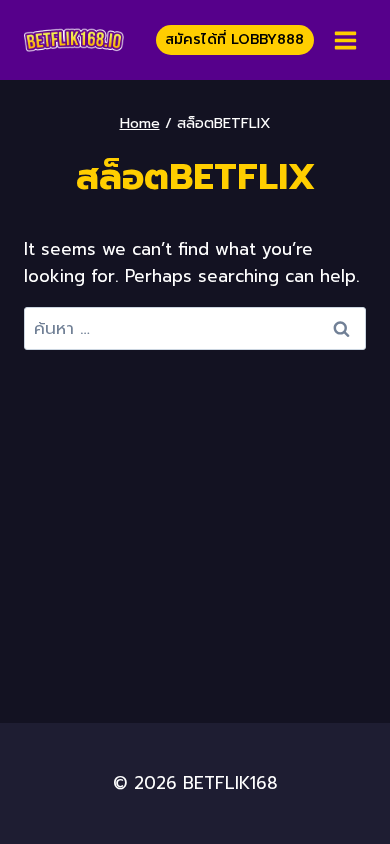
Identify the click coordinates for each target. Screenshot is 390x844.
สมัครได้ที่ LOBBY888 (234, 39)
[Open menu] (345, 40)
